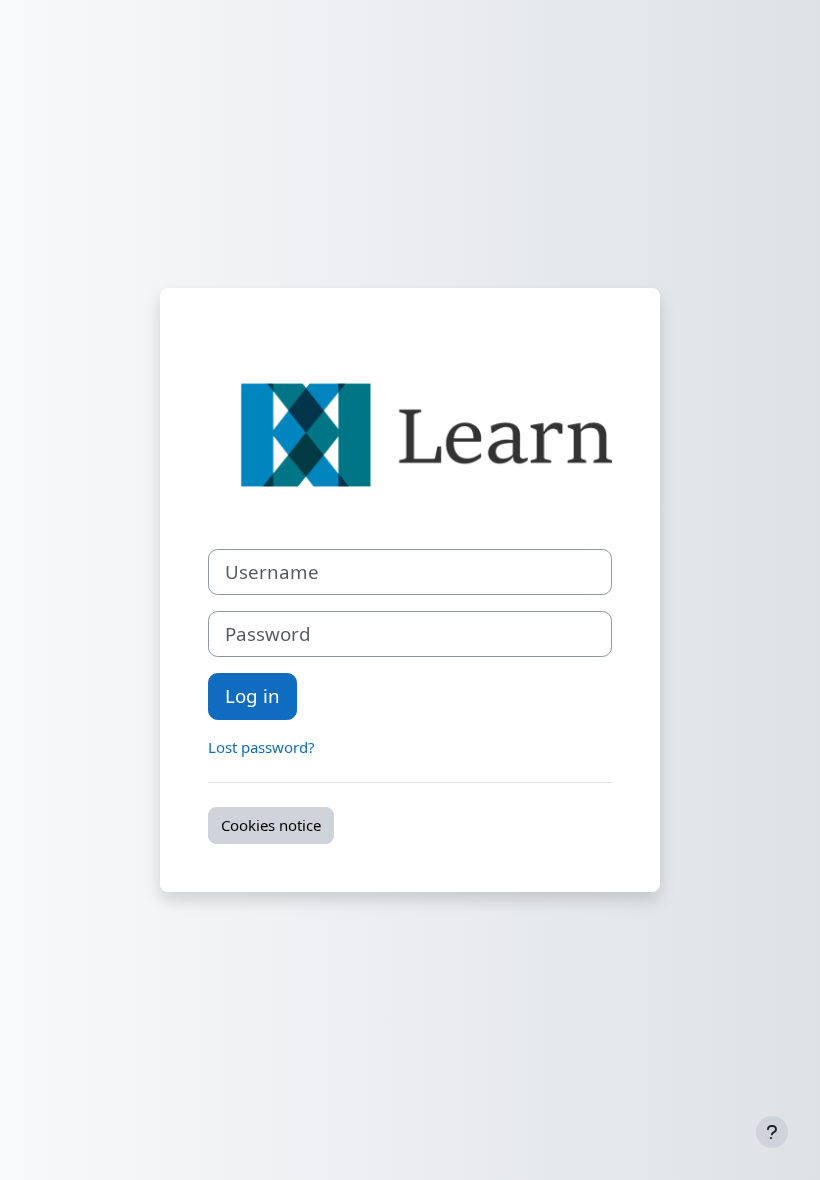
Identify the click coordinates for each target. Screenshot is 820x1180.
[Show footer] (772, 1132)
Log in (252, 695)
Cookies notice (271, 825)
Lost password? (261, 747)
